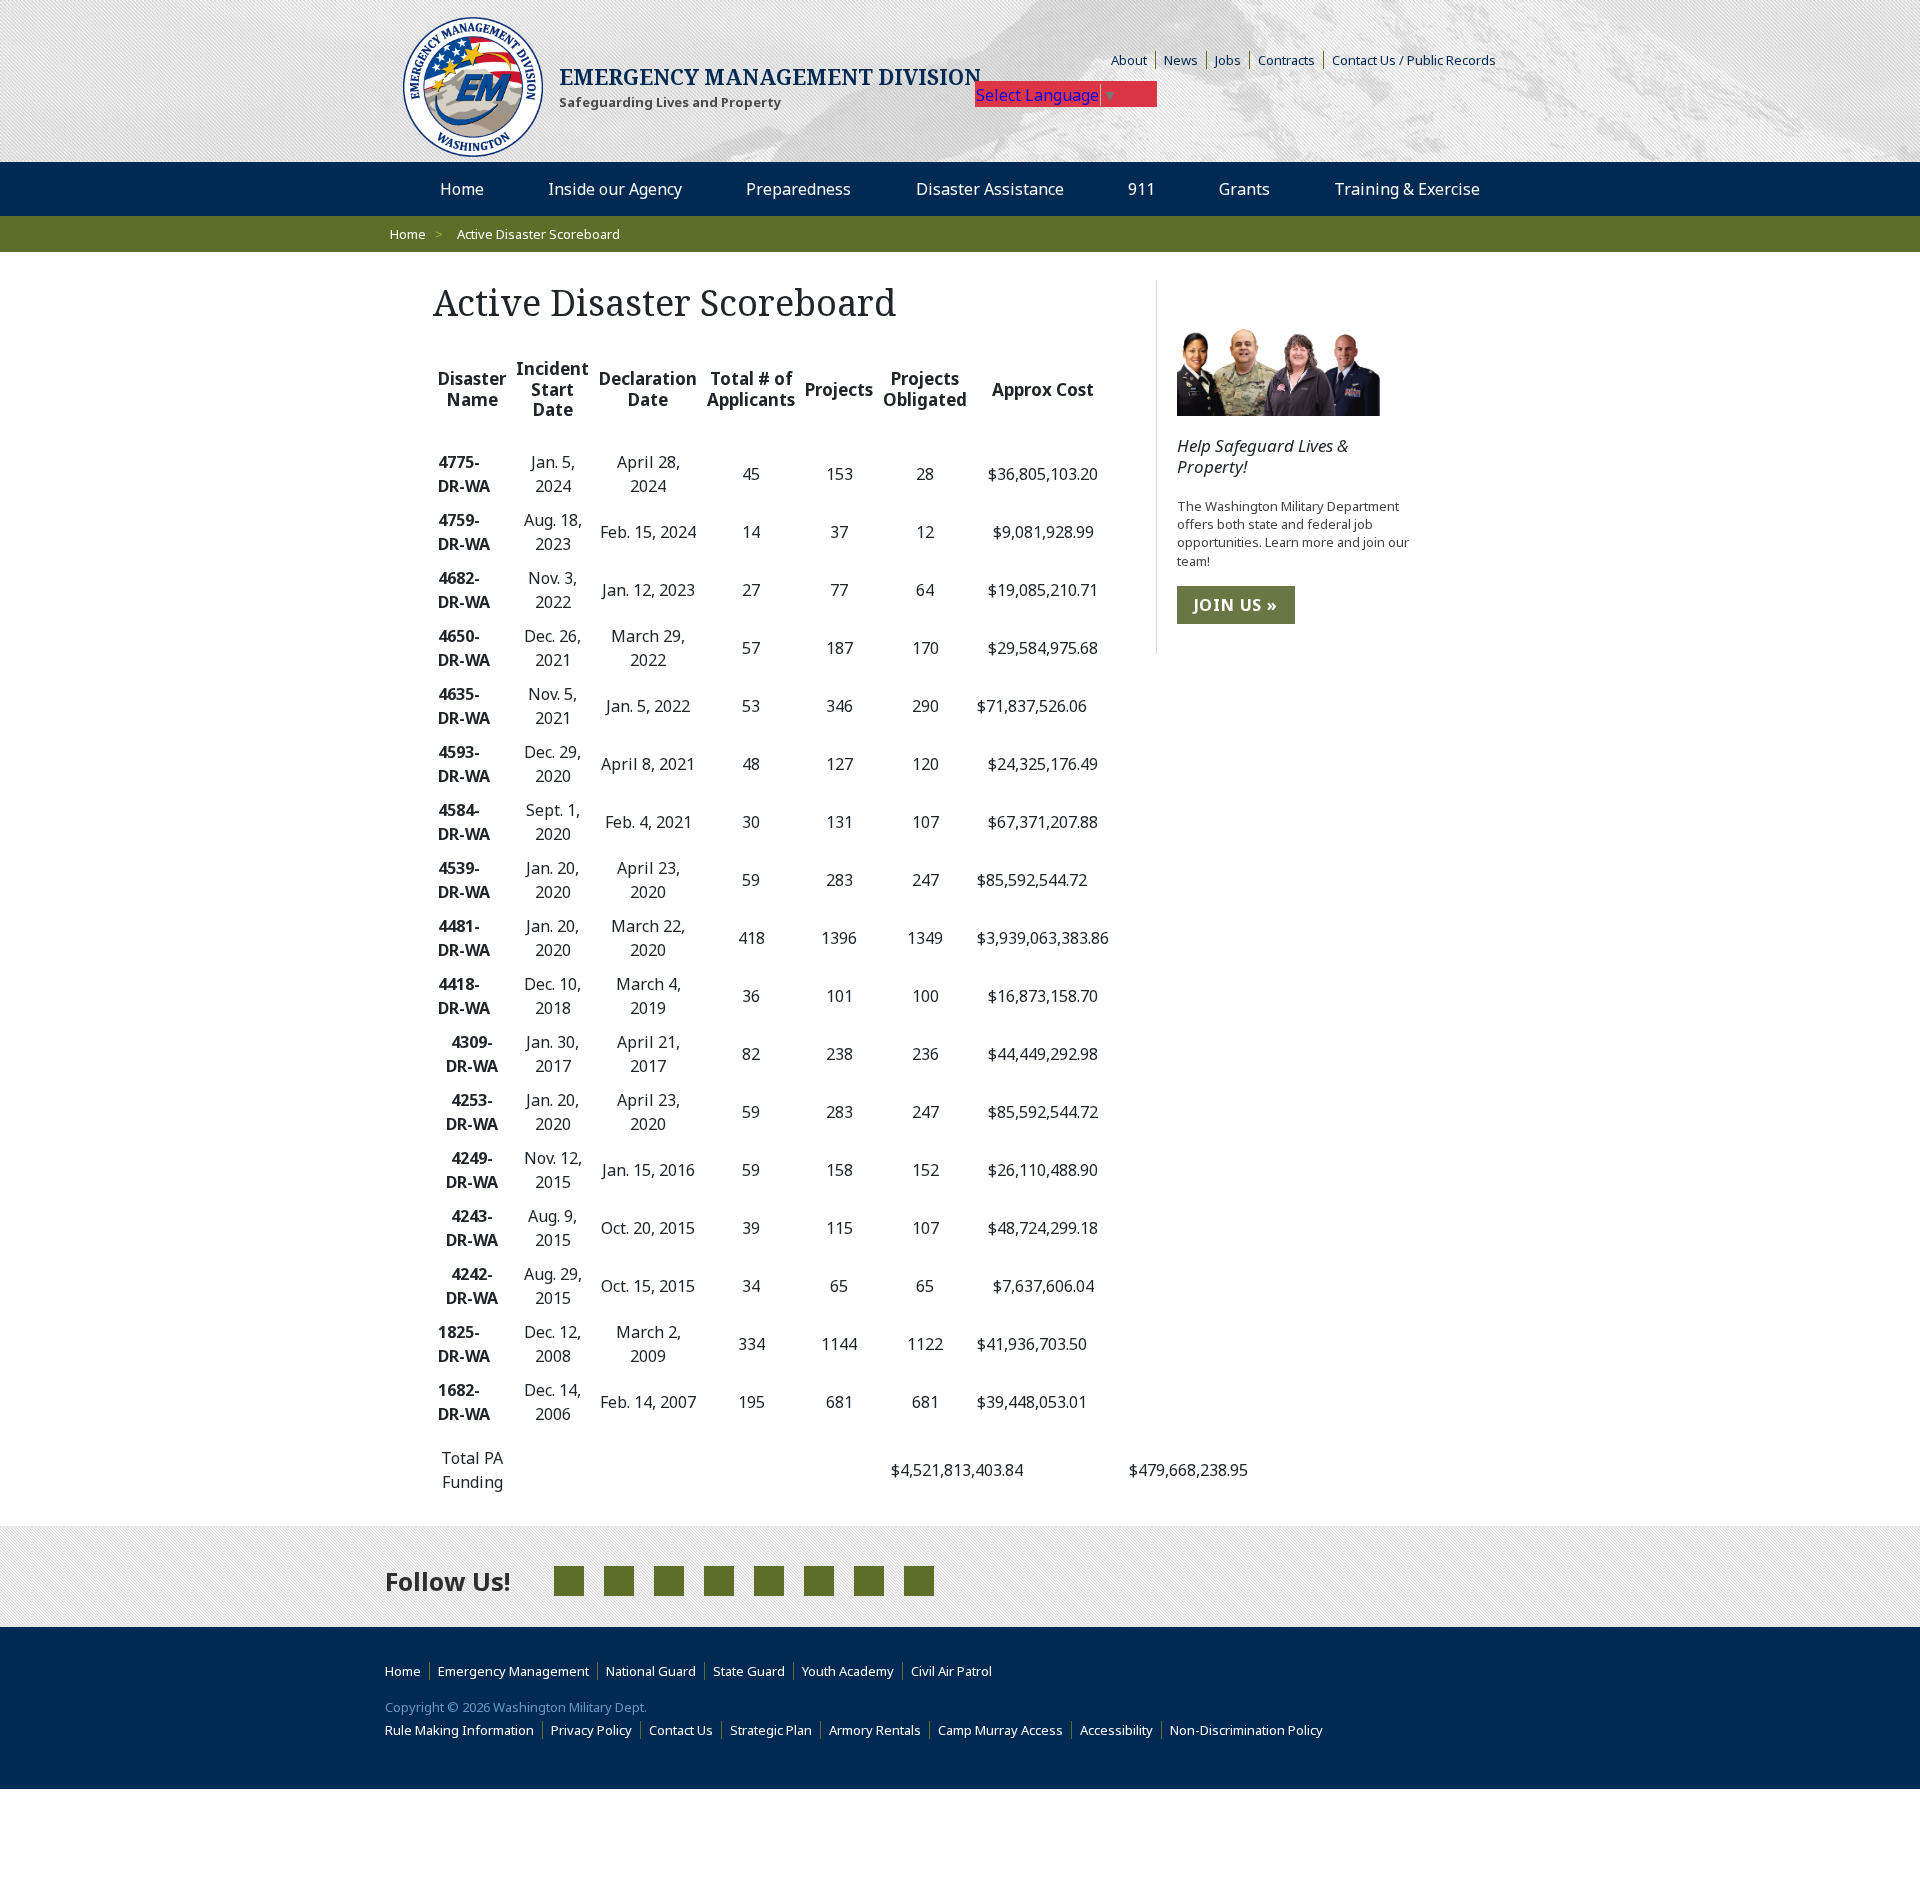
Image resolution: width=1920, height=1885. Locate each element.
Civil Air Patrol (955, 1671)
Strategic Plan (775, 1730)
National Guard (655, 1671)
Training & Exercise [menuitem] (1414, 188)
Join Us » (1236, 605)
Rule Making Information (464, 1730)
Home (408, 234)
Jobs (1232, 60)
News (1185, 60)
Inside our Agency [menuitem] (622, 188)
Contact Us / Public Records (1418, 60)
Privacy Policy (596, 1730)
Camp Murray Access (1005, 1730)
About (1133, 60)
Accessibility (1121, 1730)
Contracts (1291, 60)
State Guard (753, 1671)
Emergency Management (518, 1671)
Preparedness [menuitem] (806, 188)
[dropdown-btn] (693, 189)
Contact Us (685, 1730)
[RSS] (869, 1581)
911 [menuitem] (1149, 188)
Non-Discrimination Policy (1250, 1730)
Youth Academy (852, 1671)
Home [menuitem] (469, 188)
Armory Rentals (879, 1730)
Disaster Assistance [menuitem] (997, 188)
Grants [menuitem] (1252, 188)
